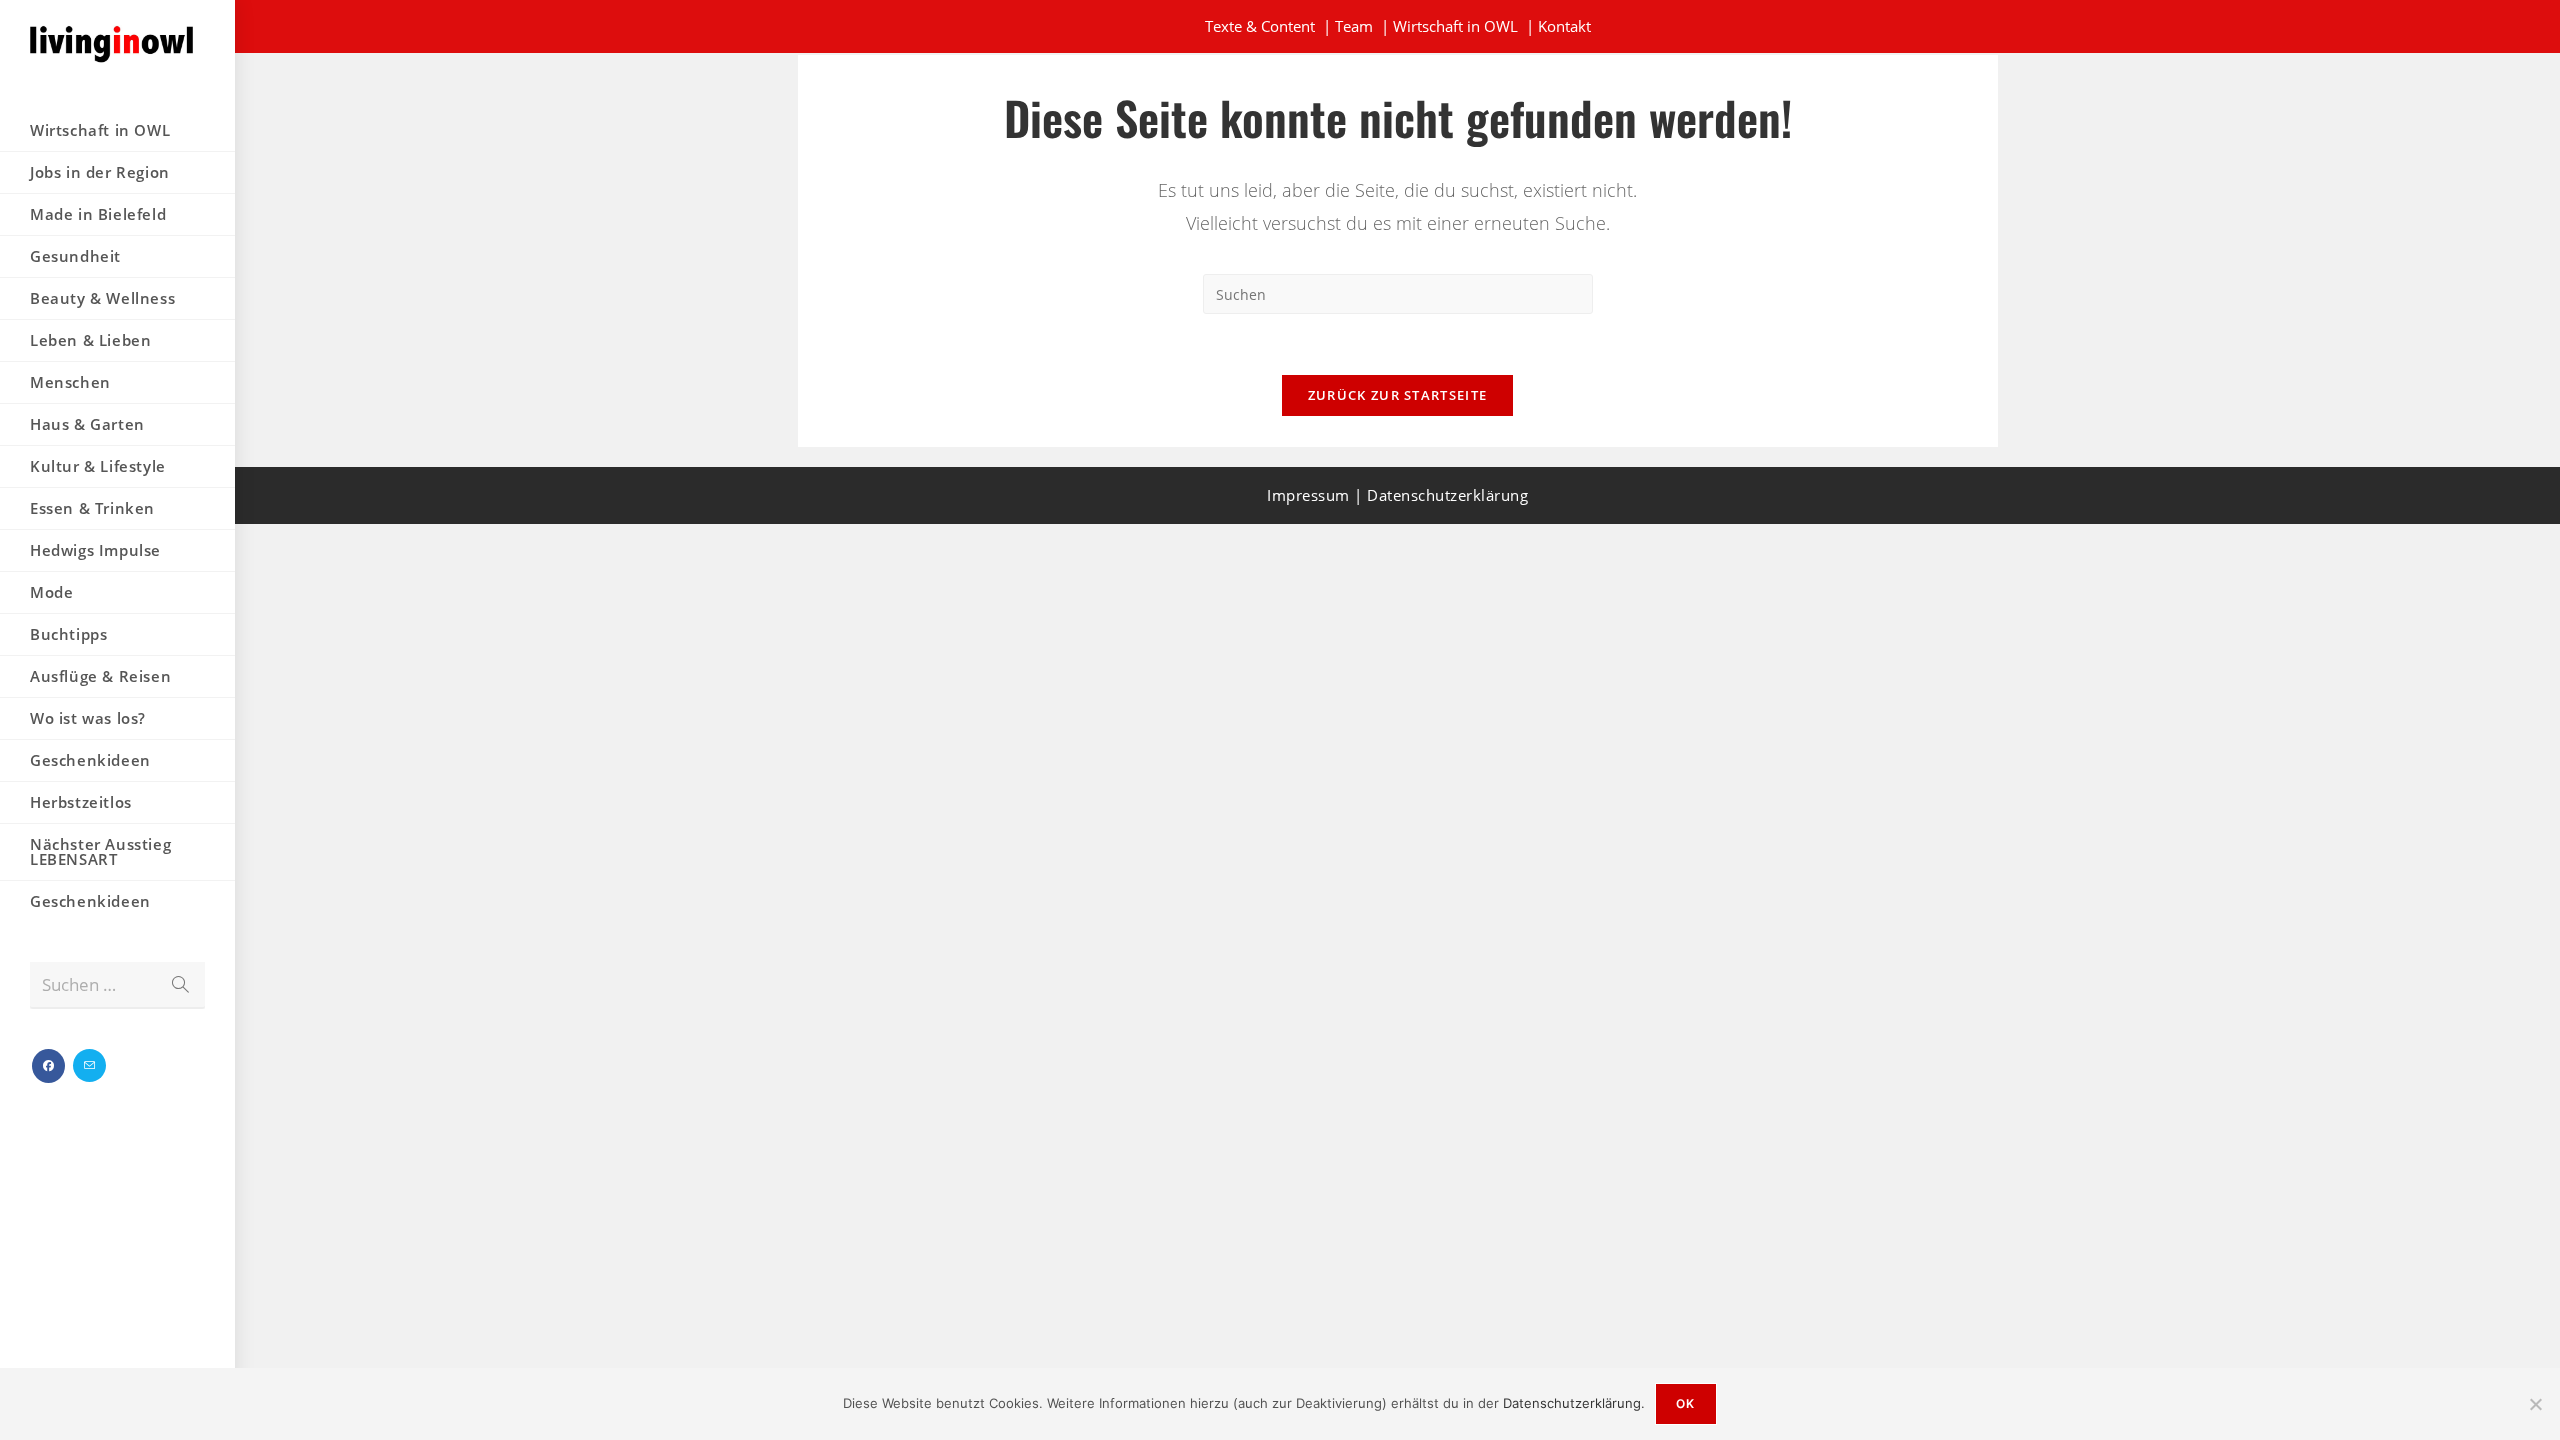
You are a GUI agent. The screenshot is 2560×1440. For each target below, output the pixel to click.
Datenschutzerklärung (1447, 495)
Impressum (1308, 495)
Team (1354, 26)
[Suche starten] (180, 985)
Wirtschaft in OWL (1455, 26)
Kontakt (1564, 26)
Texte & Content (1260, 26)
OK (1685, 1403)
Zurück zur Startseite (1397, 395)
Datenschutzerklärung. (1574, 1403)
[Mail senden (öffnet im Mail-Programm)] (89, 1065)
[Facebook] (48, 1066)
